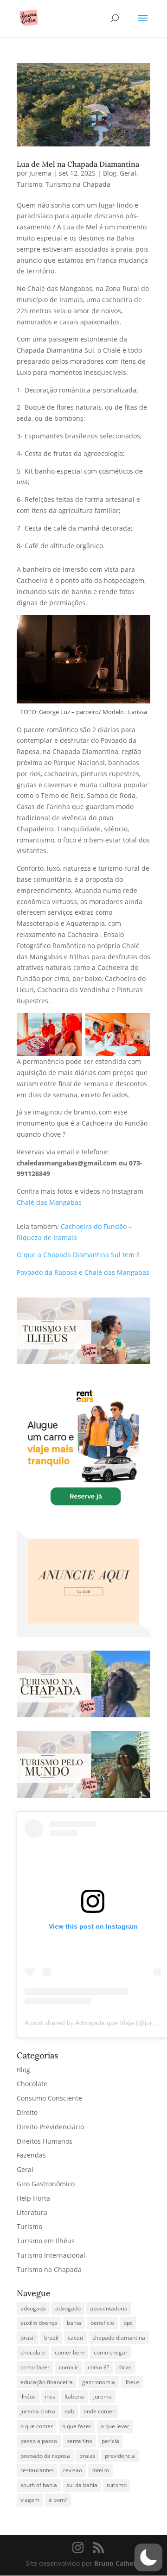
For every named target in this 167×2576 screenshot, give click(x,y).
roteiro (100, 2470)
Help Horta (33, 2198)
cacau (75, 2338)
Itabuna (74, 2396)
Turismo (29, 184)
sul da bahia (82, 2485)
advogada (33, 2308)
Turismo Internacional (51, 2255)
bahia (74, 2323)
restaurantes (37, 2470)
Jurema (40, 173)
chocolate (33, 2352)
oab (69, 2411)
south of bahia (39, 2485)
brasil (28, 2338)
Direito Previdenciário (50, 2127)
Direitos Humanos (45, 2141)
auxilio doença (39, 2323)
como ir (69, 2367)
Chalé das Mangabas (49, 1202)
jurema (103, 2396)
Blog (110, 173)
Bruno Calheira (118, 2563)
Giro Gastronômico (46, 2184)
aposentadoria (109, 2308)
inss (50, 2396)
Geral (128, 173)
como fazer (35, 2367)
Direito (27, 2112)
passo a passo (39, 2441)
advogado (68, 2308)
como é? (98, 2367)
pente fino (79, 2441)
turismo (117, 2485)
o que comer (37, 2426)
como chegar (111, 2352)
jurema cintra (38, 2411)
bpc (128, 2323)
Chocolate (32, 2084)
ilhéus (28, 2396)
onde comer (99, 2411)
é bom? (58, 2500)
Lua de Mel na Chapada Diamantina (78, 164)
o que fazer (77, 2426)
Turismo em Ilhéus (46, 2241)
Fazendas (31, 2155)
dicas (125, 2367)
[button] (148, 2557)
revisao (73, 2470)
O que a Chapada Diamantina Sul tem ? (78, 1255)
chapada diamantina (119, 2338)
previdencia (120, 2456)
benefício (102, 2323)
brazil (51, 2338)
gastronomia (99, 2382)
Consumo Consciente (49, 2098)
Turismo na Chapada (78, 184)
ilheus (132, 2382)
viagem (30, 2500)
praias (87, 2456)
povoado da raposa (45, 2456)
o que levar (115, 2426)
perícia (110, 2441)
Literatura (32, 2212)
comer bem (70, 2352)
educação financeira (47, 2382)
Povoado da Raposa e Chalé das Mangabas (83, 1272)
